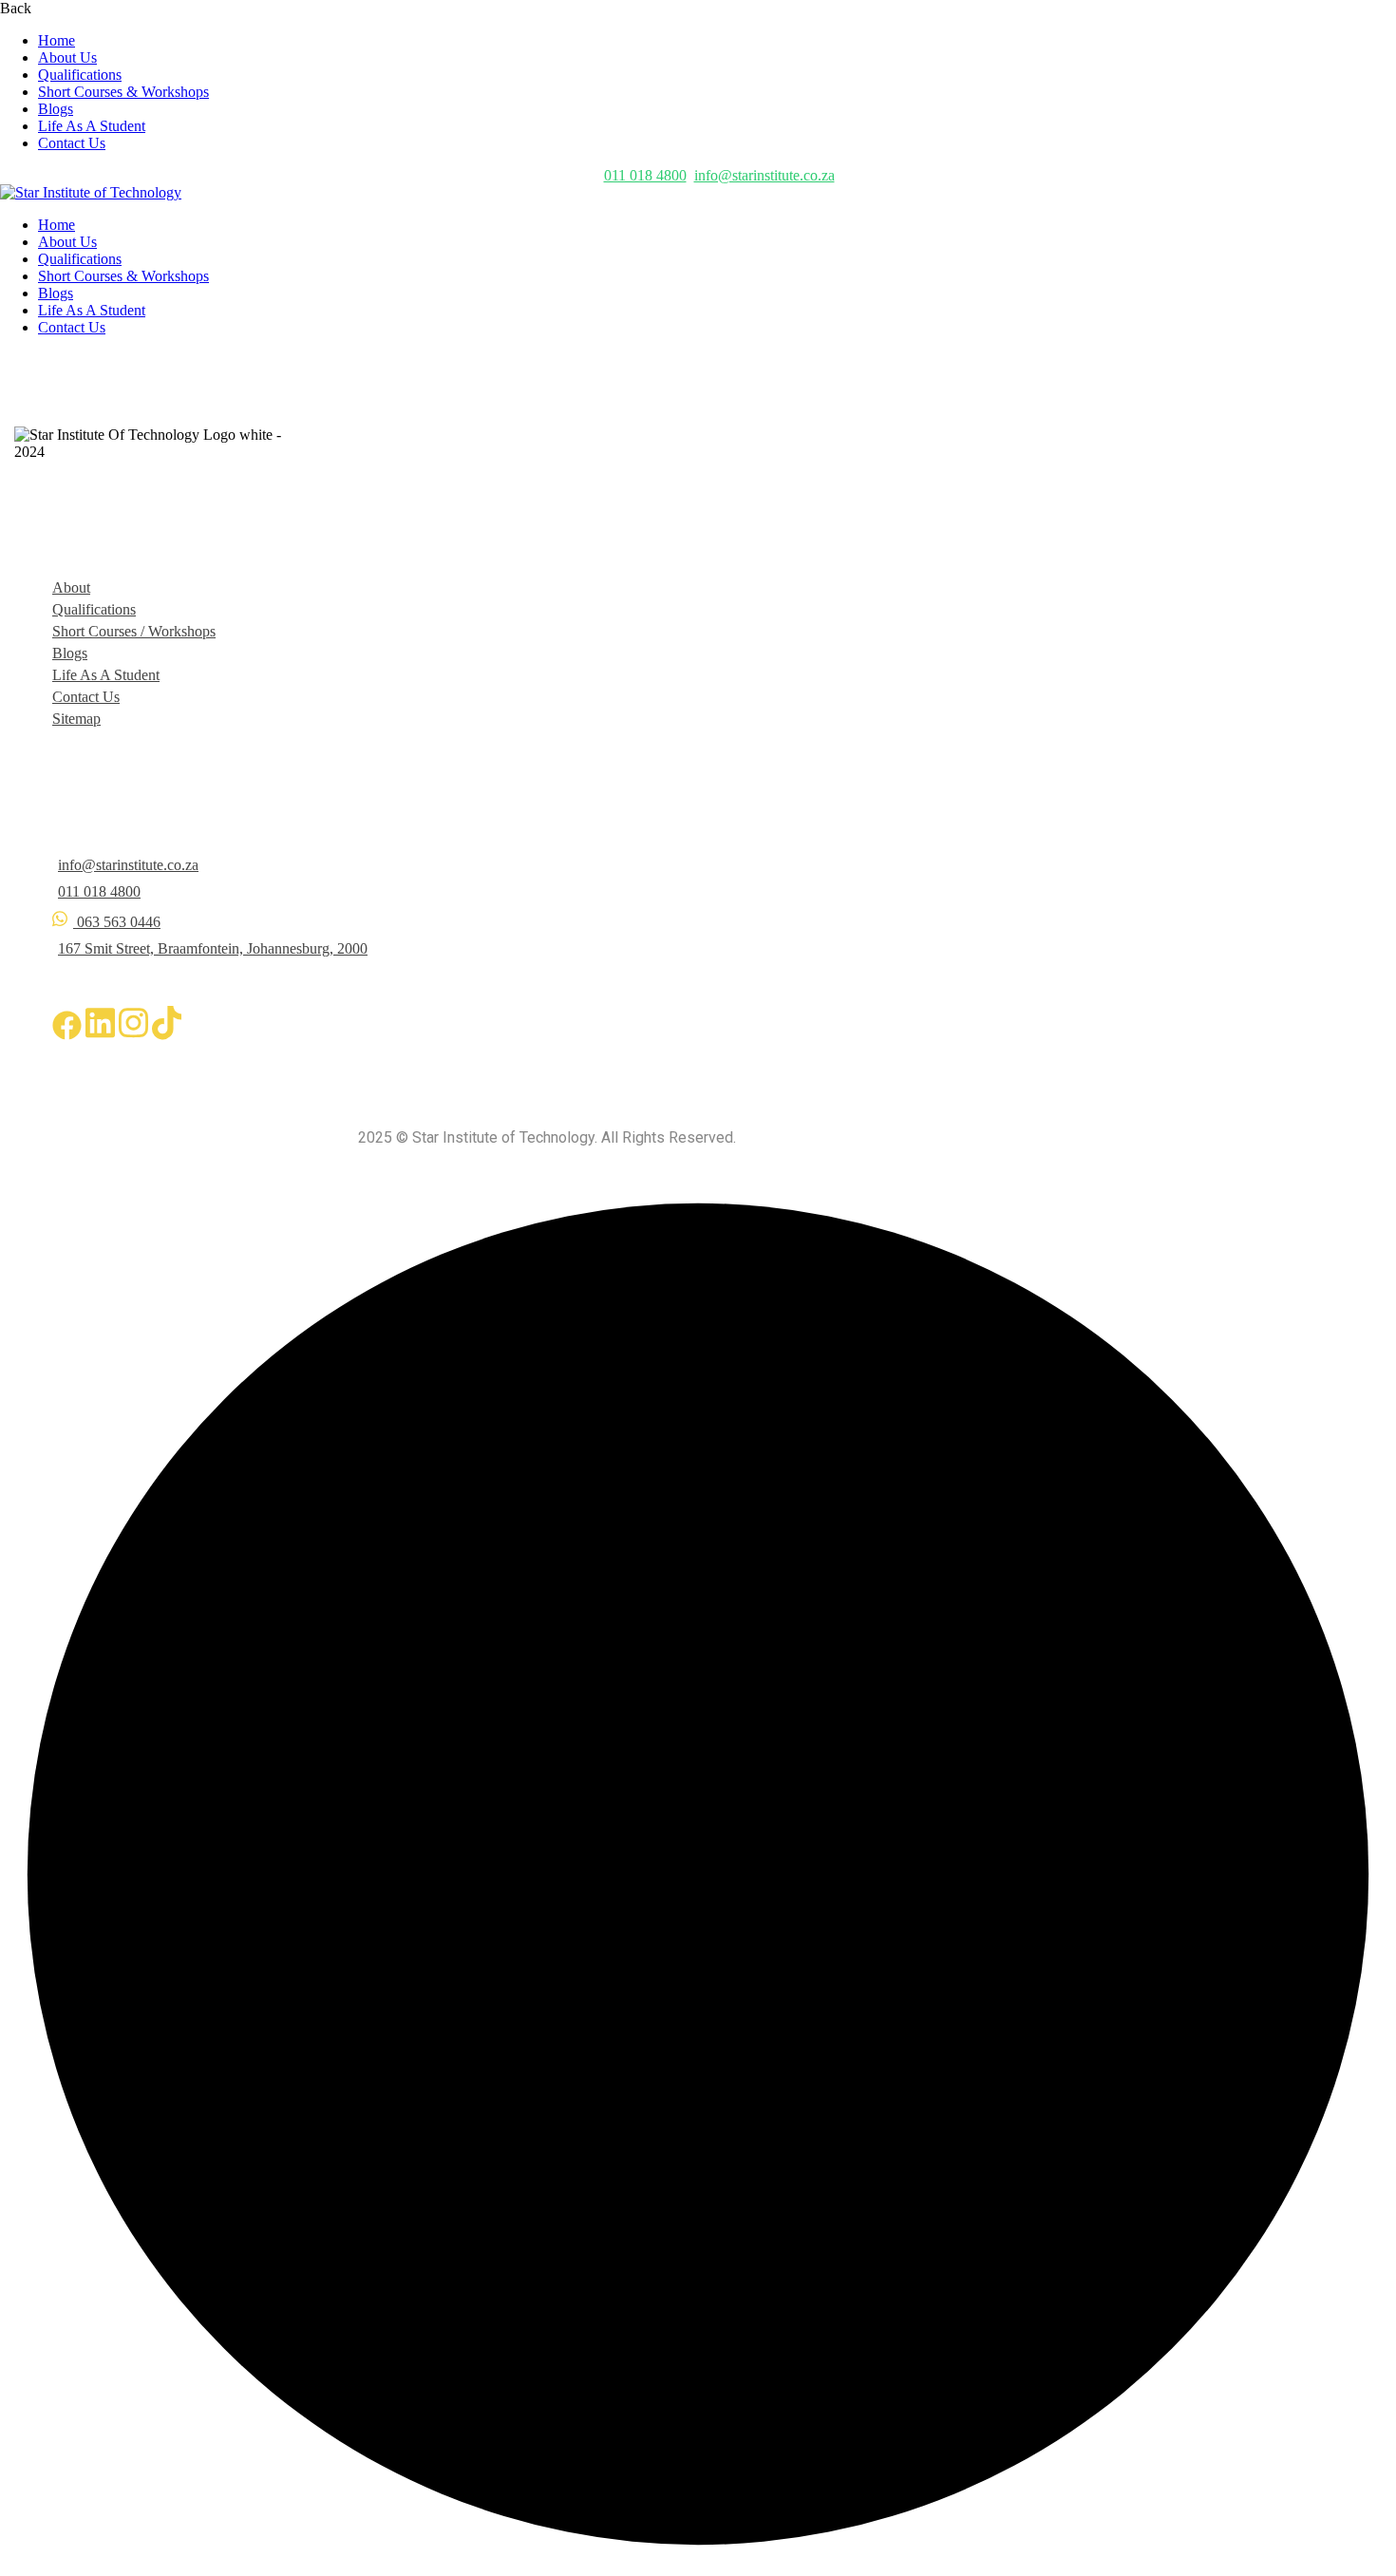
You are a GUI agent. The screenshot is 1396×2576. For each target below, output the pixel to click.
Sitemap (76, 719)
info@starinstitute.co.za (764, 175)
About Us (67, 57)
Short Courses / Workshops (134, 631)
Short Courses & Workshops (123, 92)
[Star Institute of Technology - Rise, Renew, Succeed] (91, 192)
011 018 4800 (645, 175)
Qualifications (80, 75)
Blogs (56, 109)
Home (57, 40)
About (71, 587)
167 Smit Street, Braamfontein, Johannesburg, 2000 (213, 948)
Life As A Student (92, 126)
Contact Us (72, 143)
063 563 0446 (119, 922)
